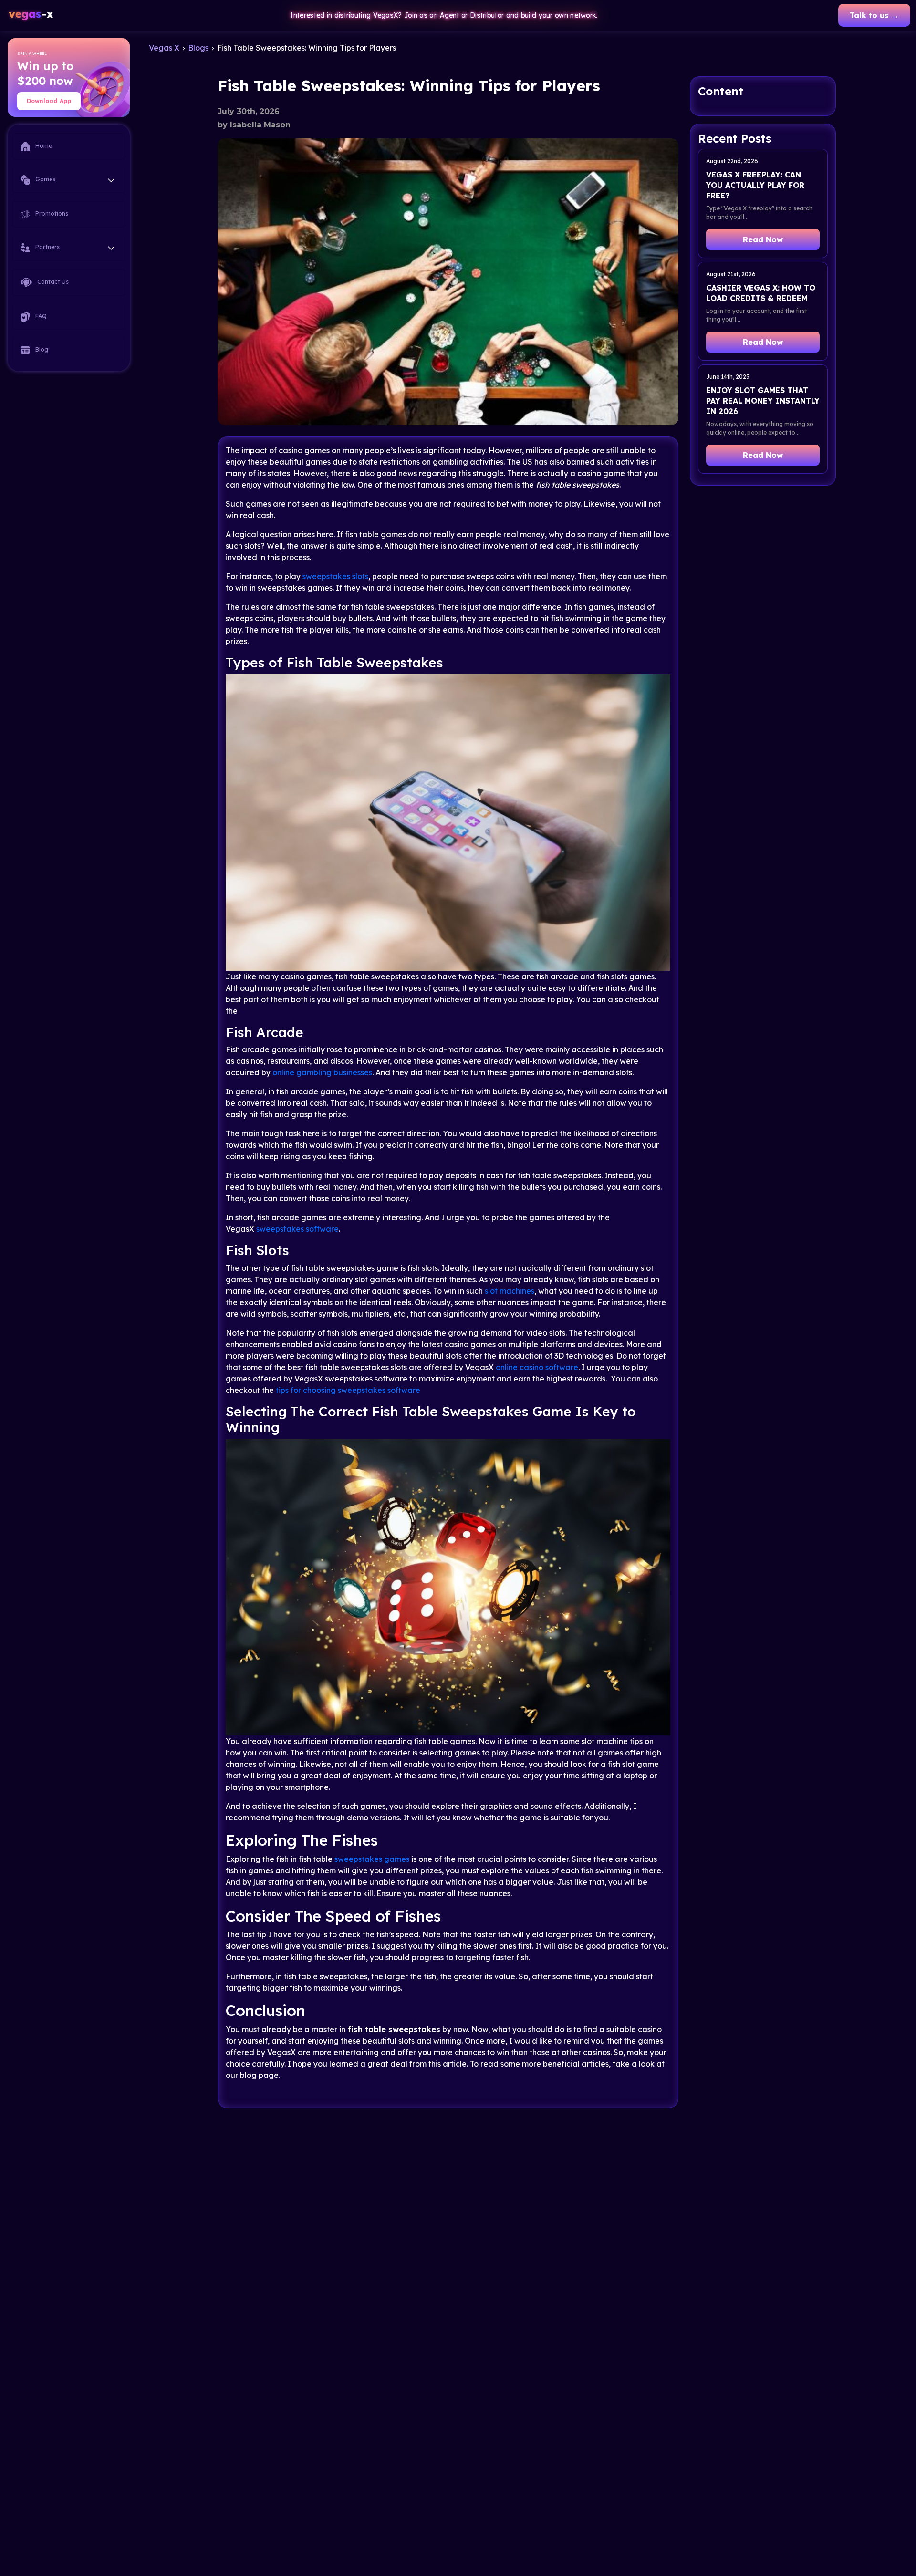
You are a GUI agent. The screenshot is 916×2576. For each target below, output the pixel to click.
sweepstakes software (297, 1229)
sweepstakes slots (335, 576)
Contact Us (52, 282)
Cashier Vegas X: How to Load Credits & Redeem (761, 293)
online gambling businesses (322, 1072)
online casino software (536, 1367)
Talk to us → (874, 15)
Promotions (51, 213)
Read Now (763, 239)
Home (43, 146)
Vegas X (164, 48)
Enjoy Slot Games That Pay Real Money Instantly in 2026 (763, 401)
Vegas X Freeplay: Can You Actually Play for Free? (755, 185)
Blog (41, 349)
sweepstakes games (372, 1859)
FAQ (40, 316)
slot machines (510, 1291)
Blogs (198, 48)
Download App (49, 101)
